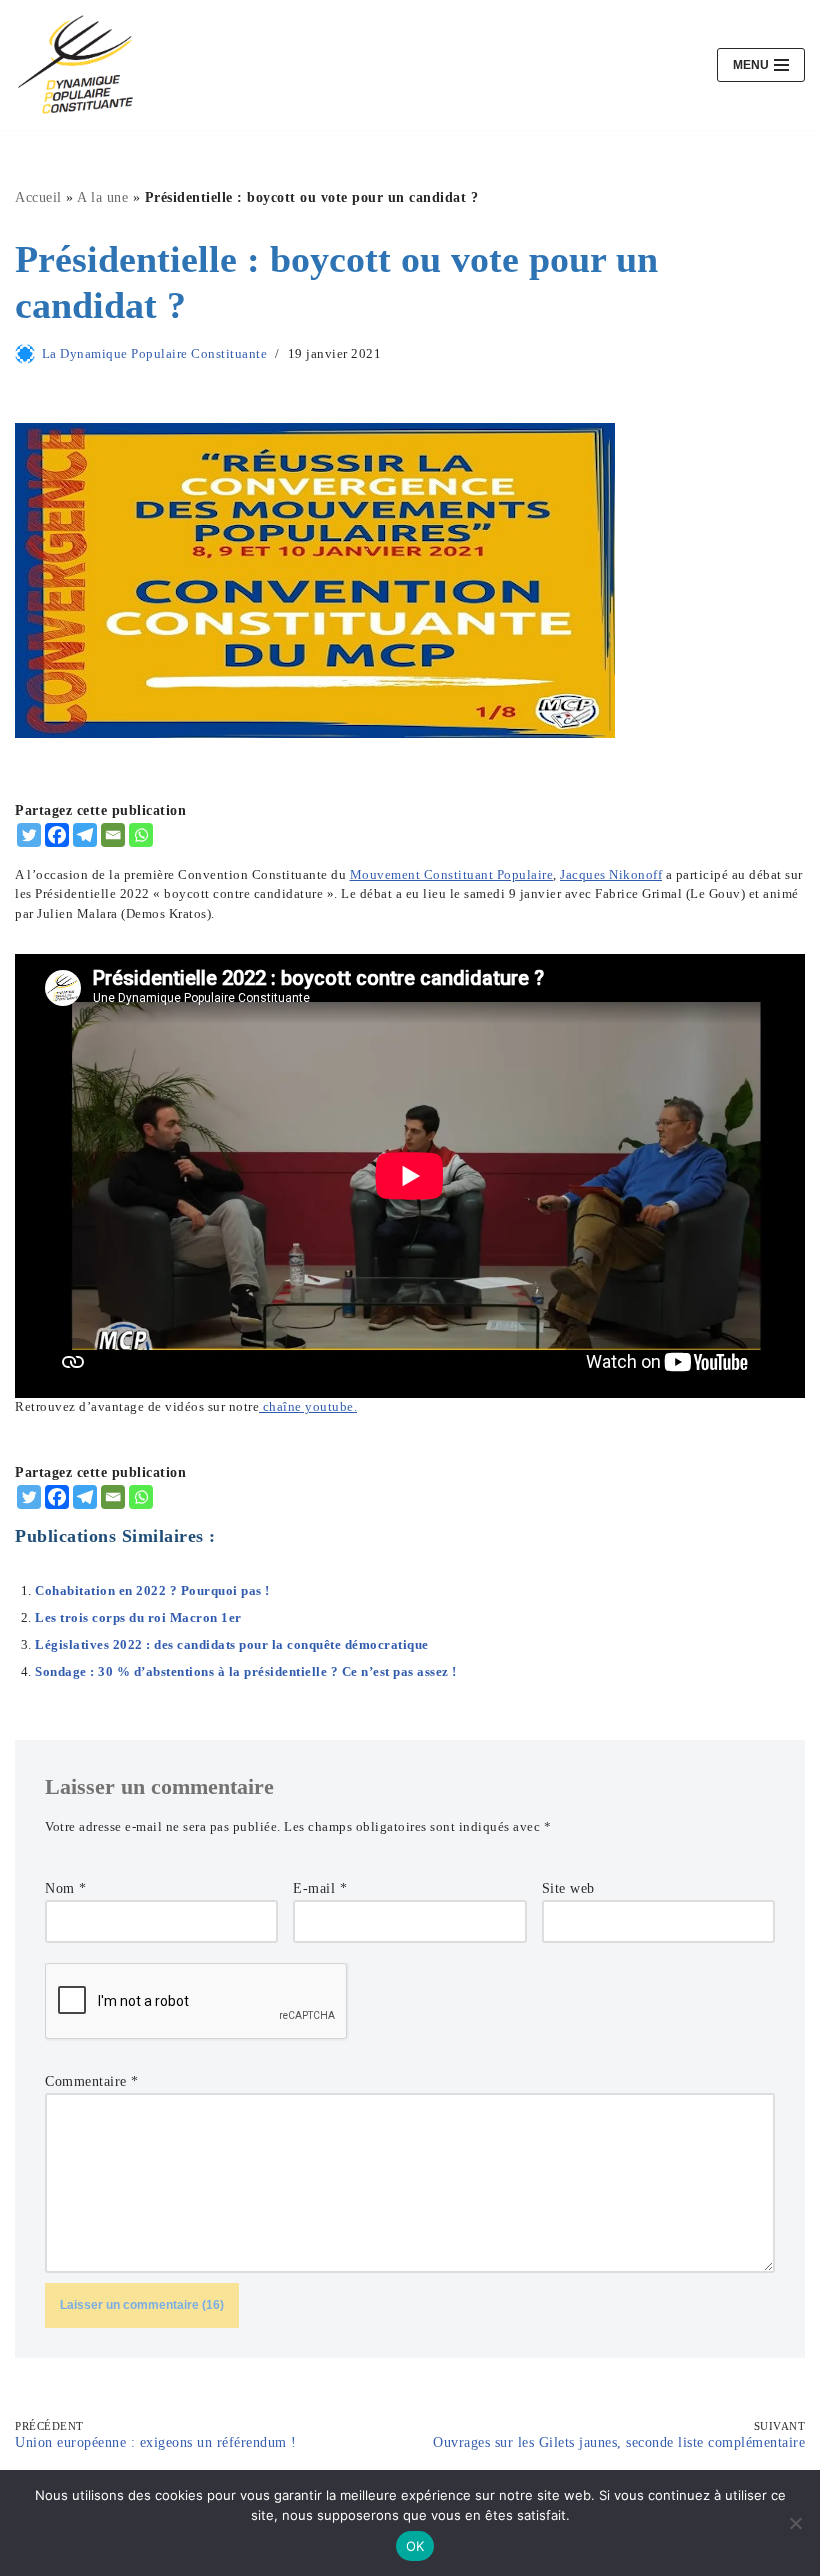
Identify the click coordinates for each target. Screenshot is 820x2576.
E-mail (320, 1888)
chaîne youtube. (308, 1407)
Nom (66, 1888)
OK (415, 2546)
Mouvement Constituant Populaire (452, 875)
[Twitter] (29, 835)
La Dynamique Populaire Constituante (155, 354)
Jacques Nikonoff (611, 875)
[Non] (795, 2523)
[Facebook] (57, 835)
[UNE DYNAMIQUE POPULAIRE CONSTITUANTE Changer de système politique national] (75, 65)
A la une (102, 197)
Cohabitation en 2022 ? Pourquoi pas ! (152, 1591)
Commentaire (92, 2081)
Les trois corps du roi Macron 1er (138, 1618)
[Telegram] (85, 835)
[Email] (113, 835)
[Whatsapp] (141, 835)
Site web (568, 1888)
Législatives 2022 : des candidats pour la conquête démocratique (232, 1645)
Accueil (38, 197)
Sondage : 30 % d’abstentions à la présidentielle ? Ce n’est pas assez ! (246, 1672)
